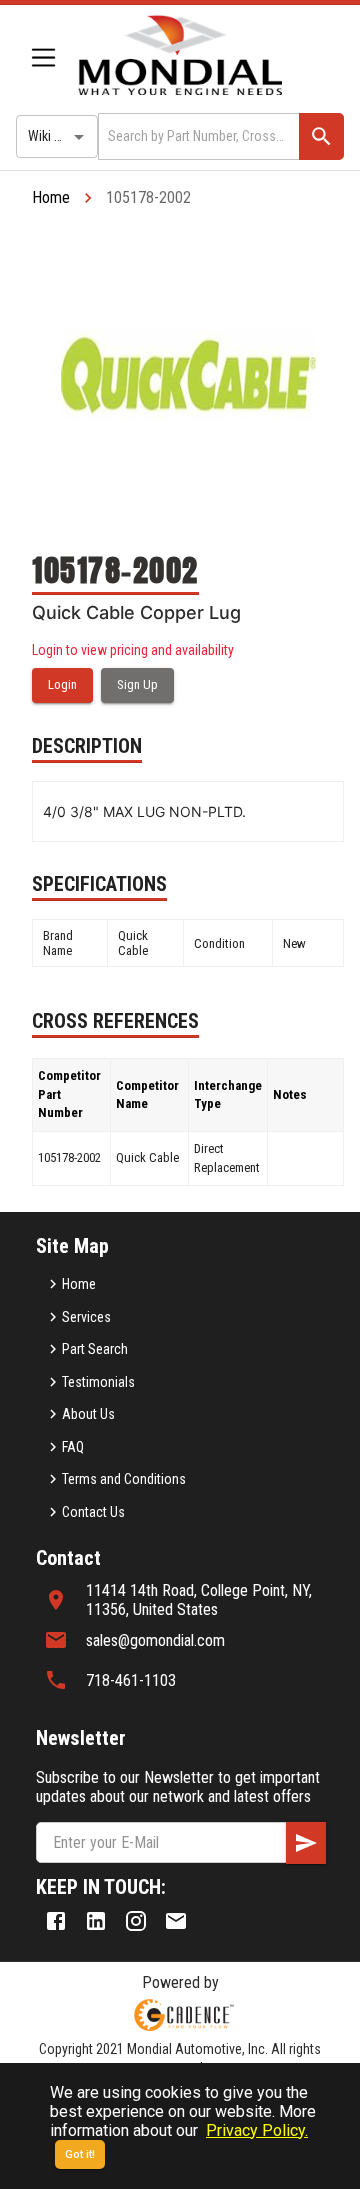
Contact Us (93, 1512)
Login (62, 684)
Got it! (80, 2154)
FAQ (73, 1447)
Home (51, 197)
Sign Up (137, 684)
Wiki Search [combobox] (61, 136)
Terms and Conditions (124, 1479)
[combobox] (197, 136)
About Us (88, 1414)
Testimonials (98, 1382)
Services (86, 1317)
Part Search (95, 1349)
